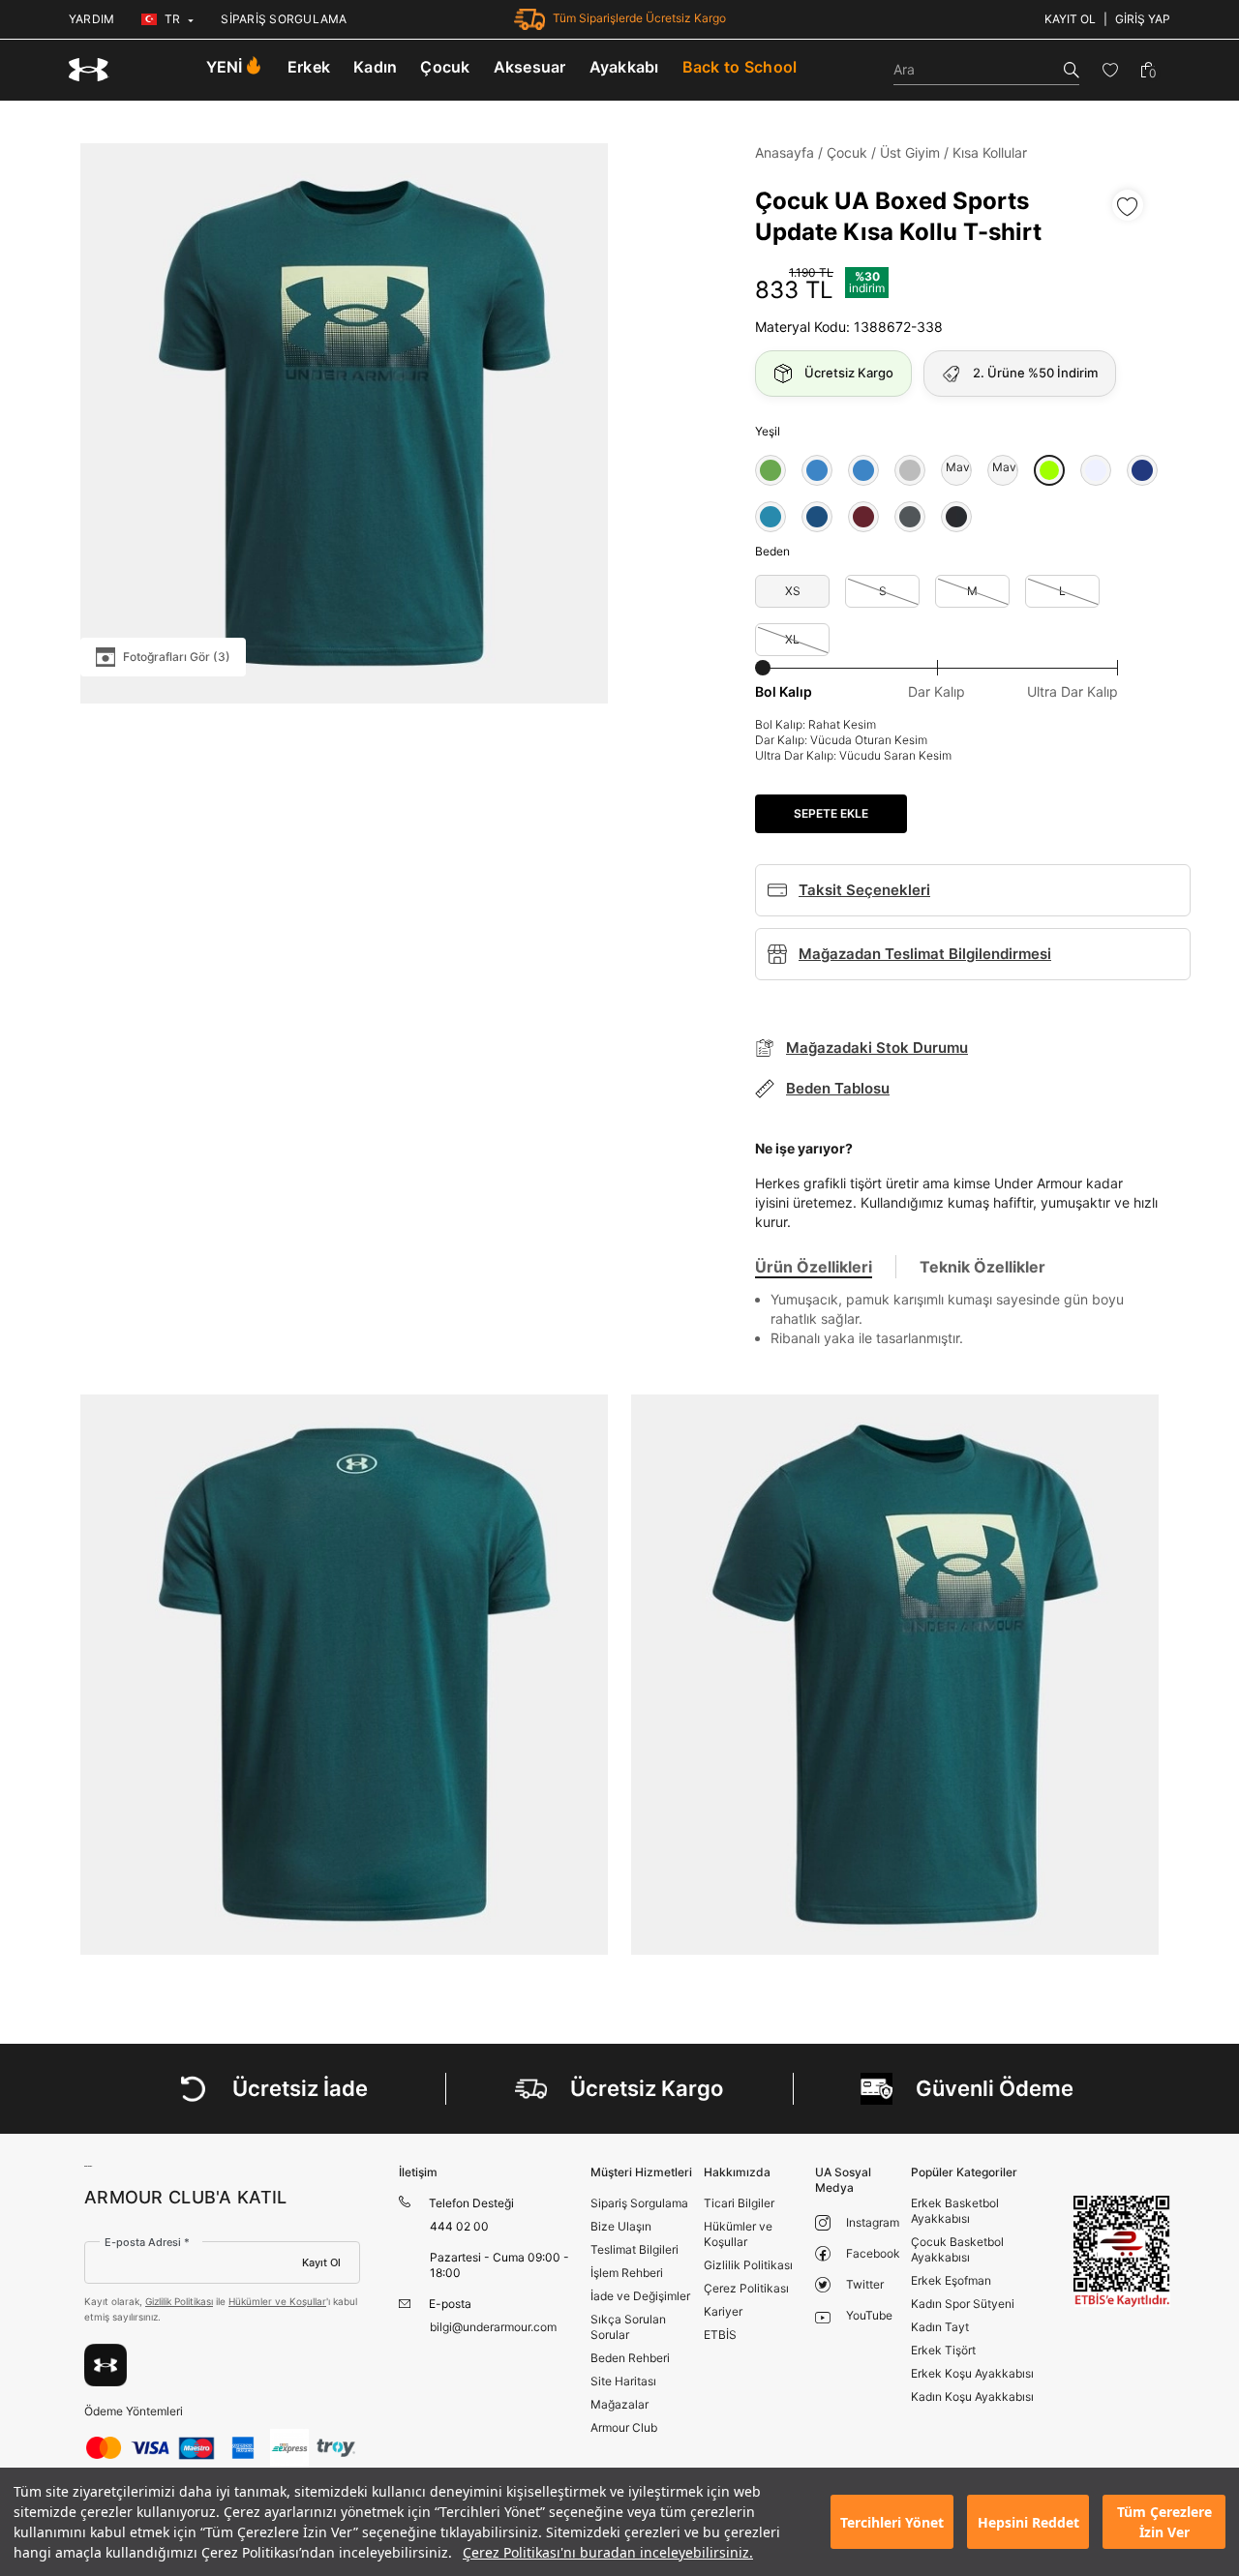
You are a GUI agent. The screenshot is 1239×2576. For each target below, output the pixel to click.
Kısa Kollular (990, 152)
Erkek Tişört (943, 2350)
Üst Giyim (910, 152)
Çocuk (445, 67)
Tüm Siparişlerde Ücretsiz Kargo (639, 18)
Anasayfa (785, 152)
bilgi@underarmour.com (493, 2327)
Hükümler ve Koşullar (277, 2301)
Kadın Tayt (940, 2327)
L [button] (1062, 591)
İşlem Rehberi (627, 2273)
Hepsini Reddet (1028, 2522)
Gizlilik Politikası (179, 2301)
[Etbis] (1122, 2251)
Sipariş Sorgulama (639, 2203)
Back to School (740, 67)
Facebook (873, 2253)
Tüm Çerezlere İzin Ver (1164, 2522)
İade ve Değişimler (640, 2296)
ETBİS (720, 2335)
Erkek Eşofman (951, 2280)
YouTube (869, 2315)
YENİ (225, 67)
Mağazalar (619, 2404)
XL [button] (792, 639)
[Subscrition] (106, 2365)
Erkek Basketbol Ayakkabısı (955, 2211)
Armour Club (624, 2427)
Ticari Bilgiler (739, 2203)
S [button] (883, 591)
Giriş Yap (1143, 19)
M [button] (972, 591)
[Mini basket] (1148, 70)
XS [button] (793, 591)
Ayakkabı (624, 67)
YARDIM (91, 19)
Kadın (375, 67)
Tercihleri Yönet (892, 2522)
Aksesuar (530, 67)
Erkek (309, 67)
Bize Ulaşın (621, 2226)
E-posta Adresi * (147, 2242)
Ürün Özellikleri (814, 1267)
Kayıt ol (1070, 19)
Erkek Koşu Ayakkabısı (972, 2373)
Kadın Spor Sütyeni (963, 2304)
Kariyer (723, 2311)
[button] (771, 470)
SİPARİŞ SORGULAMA (284, 19)
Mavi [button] (956, 467)
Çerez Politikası (746, 2288)
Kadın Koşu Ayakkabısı (972, 2396)
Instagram (873, 2222)
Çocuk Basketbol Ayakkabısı (957, 2249)
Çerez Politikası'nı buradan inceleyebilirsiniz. (608, 2552)
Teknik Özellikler (982, 1267)
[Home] (89, 70)
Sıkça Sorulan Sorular (628, 2327)
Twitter (865, 2284)
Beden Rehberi (630, 2358)
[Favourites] (1110, 70)
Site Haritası (623, 2381)
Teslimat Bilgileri (635, 2249)
